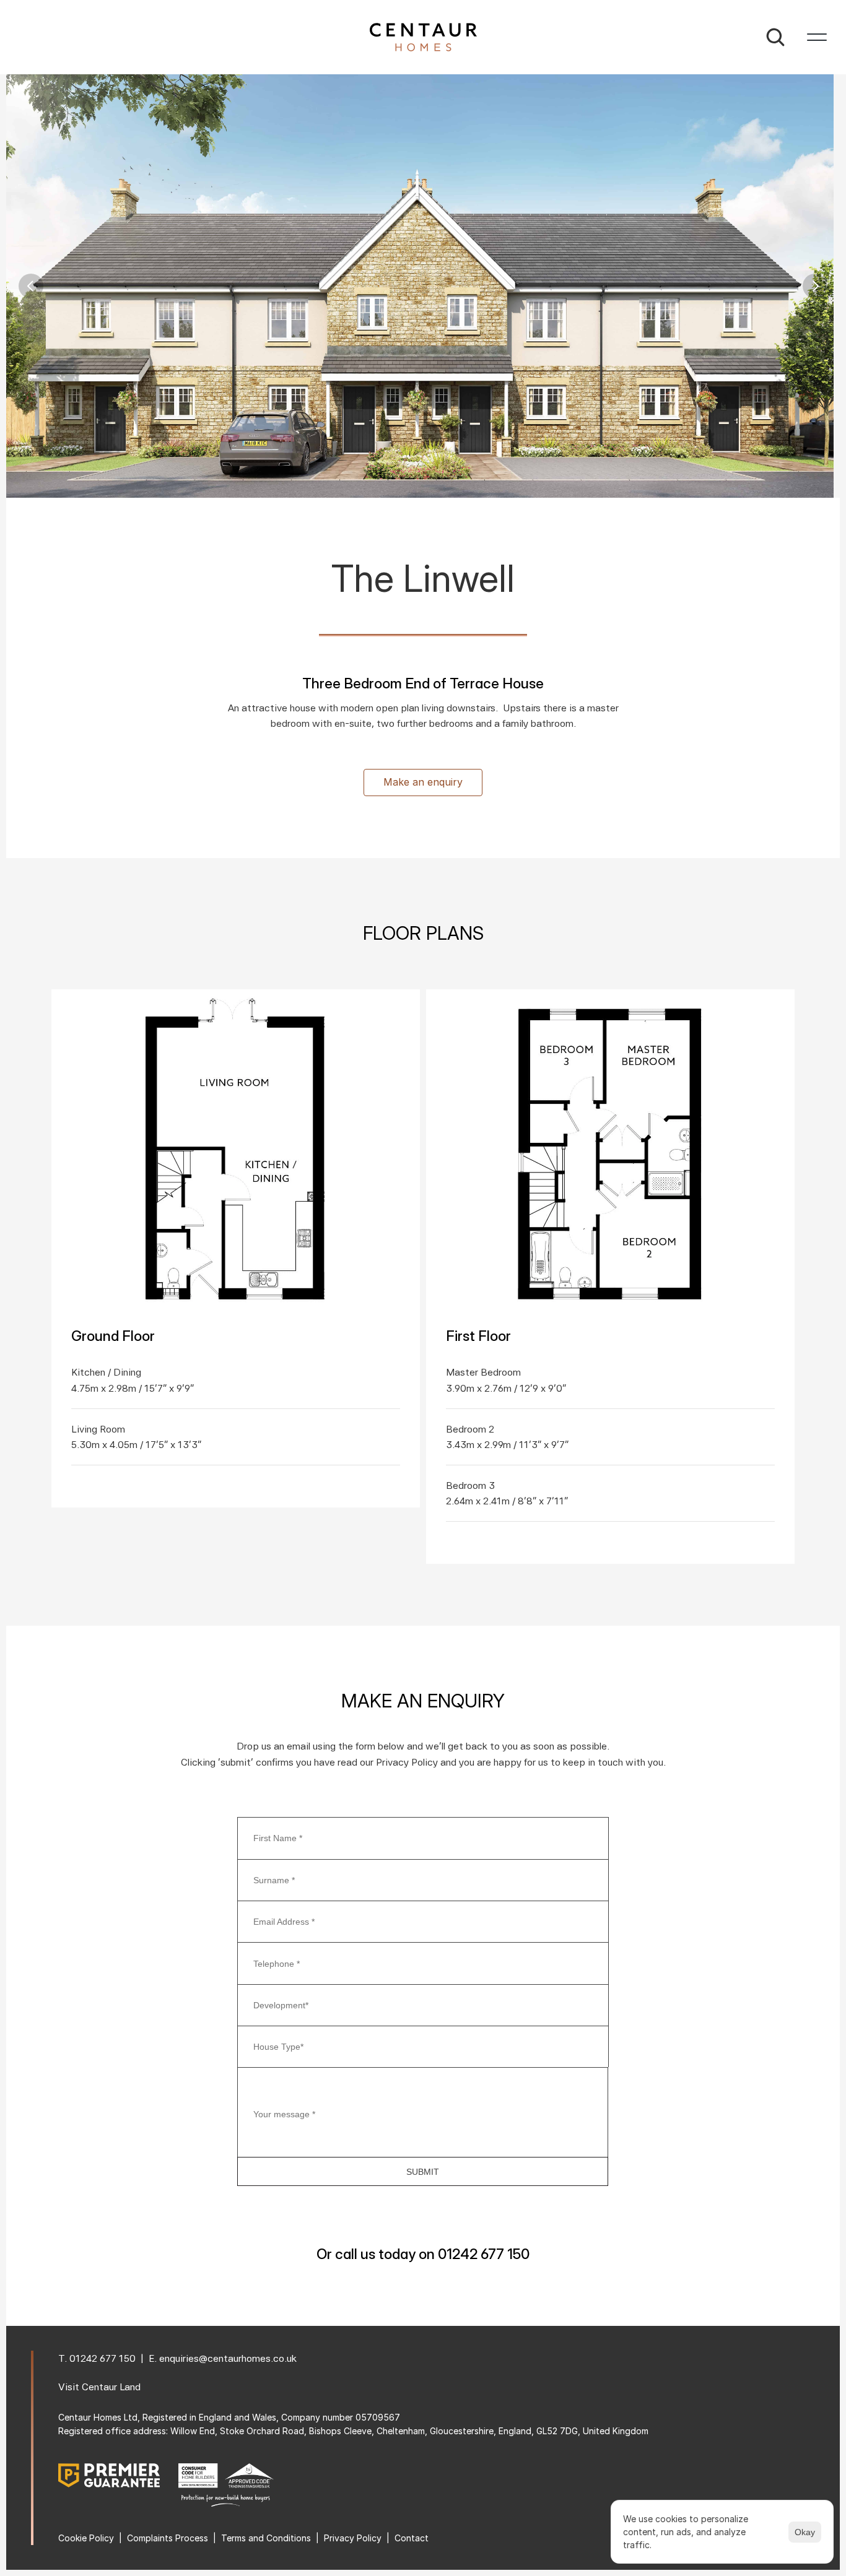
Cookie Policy (86, 2538)
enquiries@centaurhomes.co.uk (228, 2358)
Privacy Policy (353, 2538)
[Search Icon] (775, 37)
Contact (412, 2538)
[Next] (815, 286)
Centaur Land (111, 2387)
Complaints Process (168, 2538)
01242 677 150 (102, 2358)
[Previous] (31, 286)
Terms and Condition (264, 2538)
